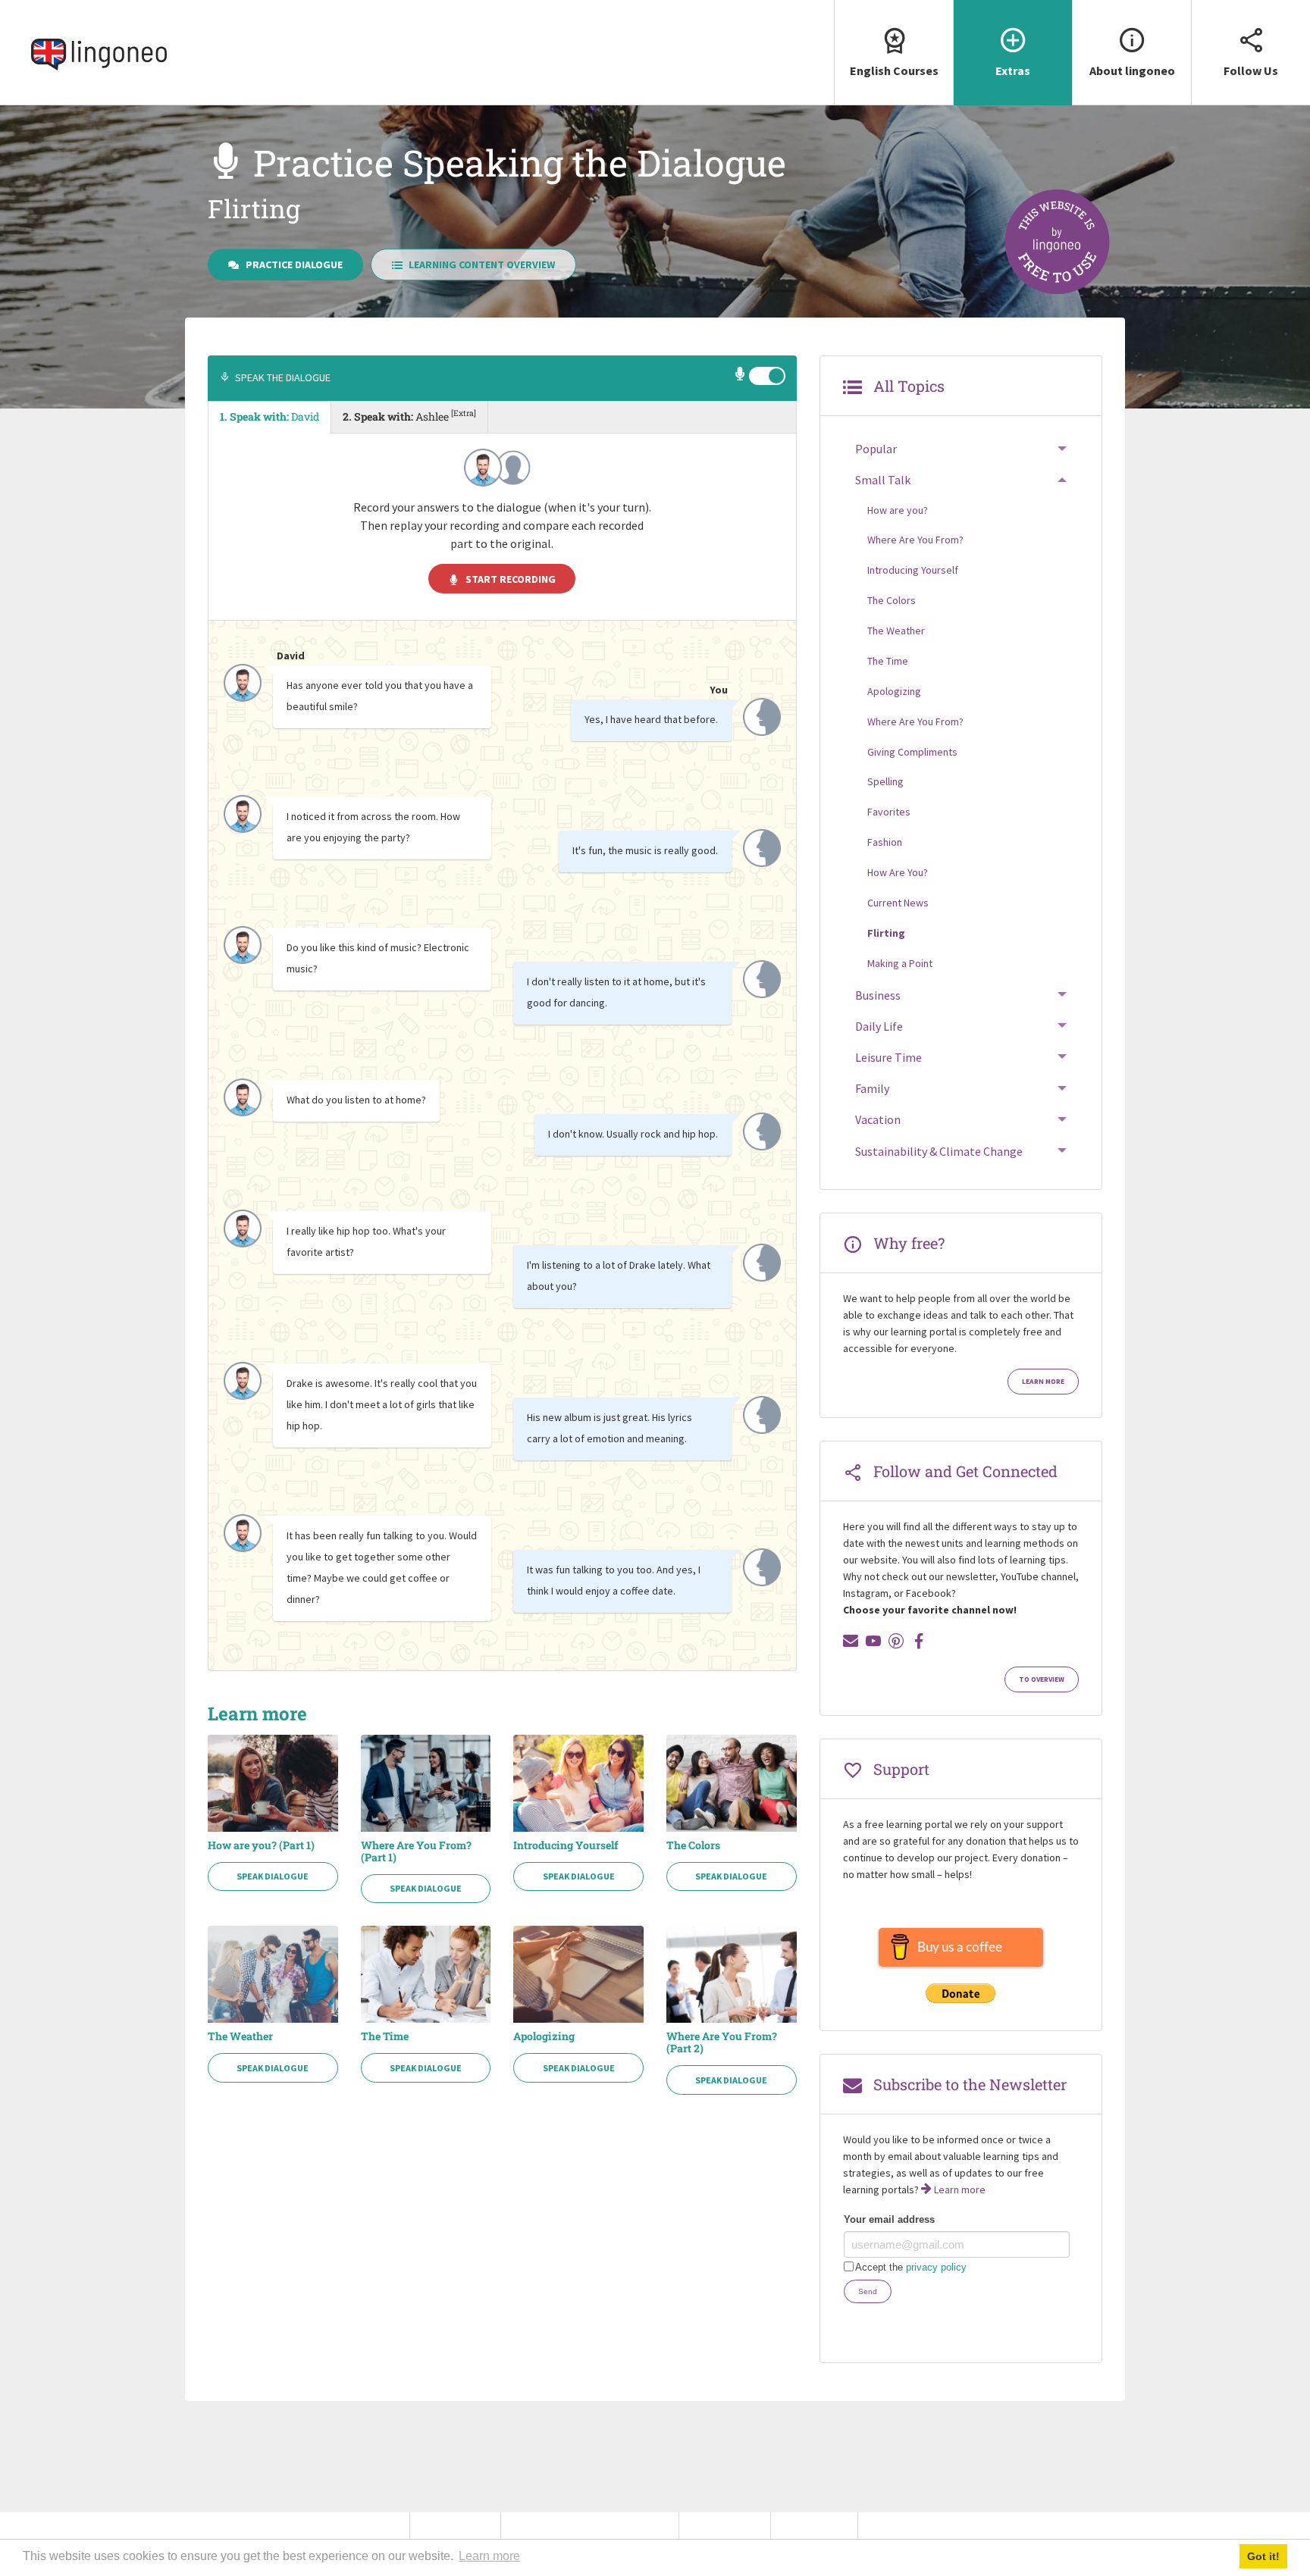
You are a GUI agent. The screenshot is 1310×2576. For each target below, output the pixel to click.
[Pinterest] (896, 1641)
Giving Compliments (912, 752)
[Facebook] (919, 1641)
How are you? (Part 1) (261, 1845)
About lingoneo (1132, 70)
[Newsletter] (851, 1641)
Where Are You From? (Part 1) (416, 1851)
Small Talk (883, 480)
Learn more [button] (489, 2556)
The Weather (240, 2036)
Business (878, 995)
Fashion (885, 842)
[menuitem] (893, 53)
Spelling (885, 781)
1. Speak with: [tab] (270, 416)
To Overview (1042, 1679)
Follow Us (1251, 70)
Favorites (889, 812)
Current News (898, 903)
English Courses (894, 70)
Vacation (878, 1119)
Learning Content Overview (482, 264)
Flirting (886, 933)
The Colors (693, 1845)
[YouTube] (873, 1641)
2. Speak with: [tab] (409, 415)
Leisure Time (888, 1057)
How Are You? (898, 872)
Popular (876, 449)
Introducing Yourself (566, 1845)
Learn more (1043, 1382)
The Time (385, 2036)
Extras (1013, 70)
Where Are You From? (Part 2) (722, 2042)
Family (872, 1088)
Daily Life (879, 1026)
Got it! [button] (1263, 2556)
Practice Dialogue (294, 264)
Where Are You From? (915, 540)
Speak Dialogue (273, 1876)
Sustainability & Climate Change (939, 1151)
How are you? (898, 510)
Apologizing (544, 2036)
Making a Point (900, 963)
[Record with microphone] (741, 376)
